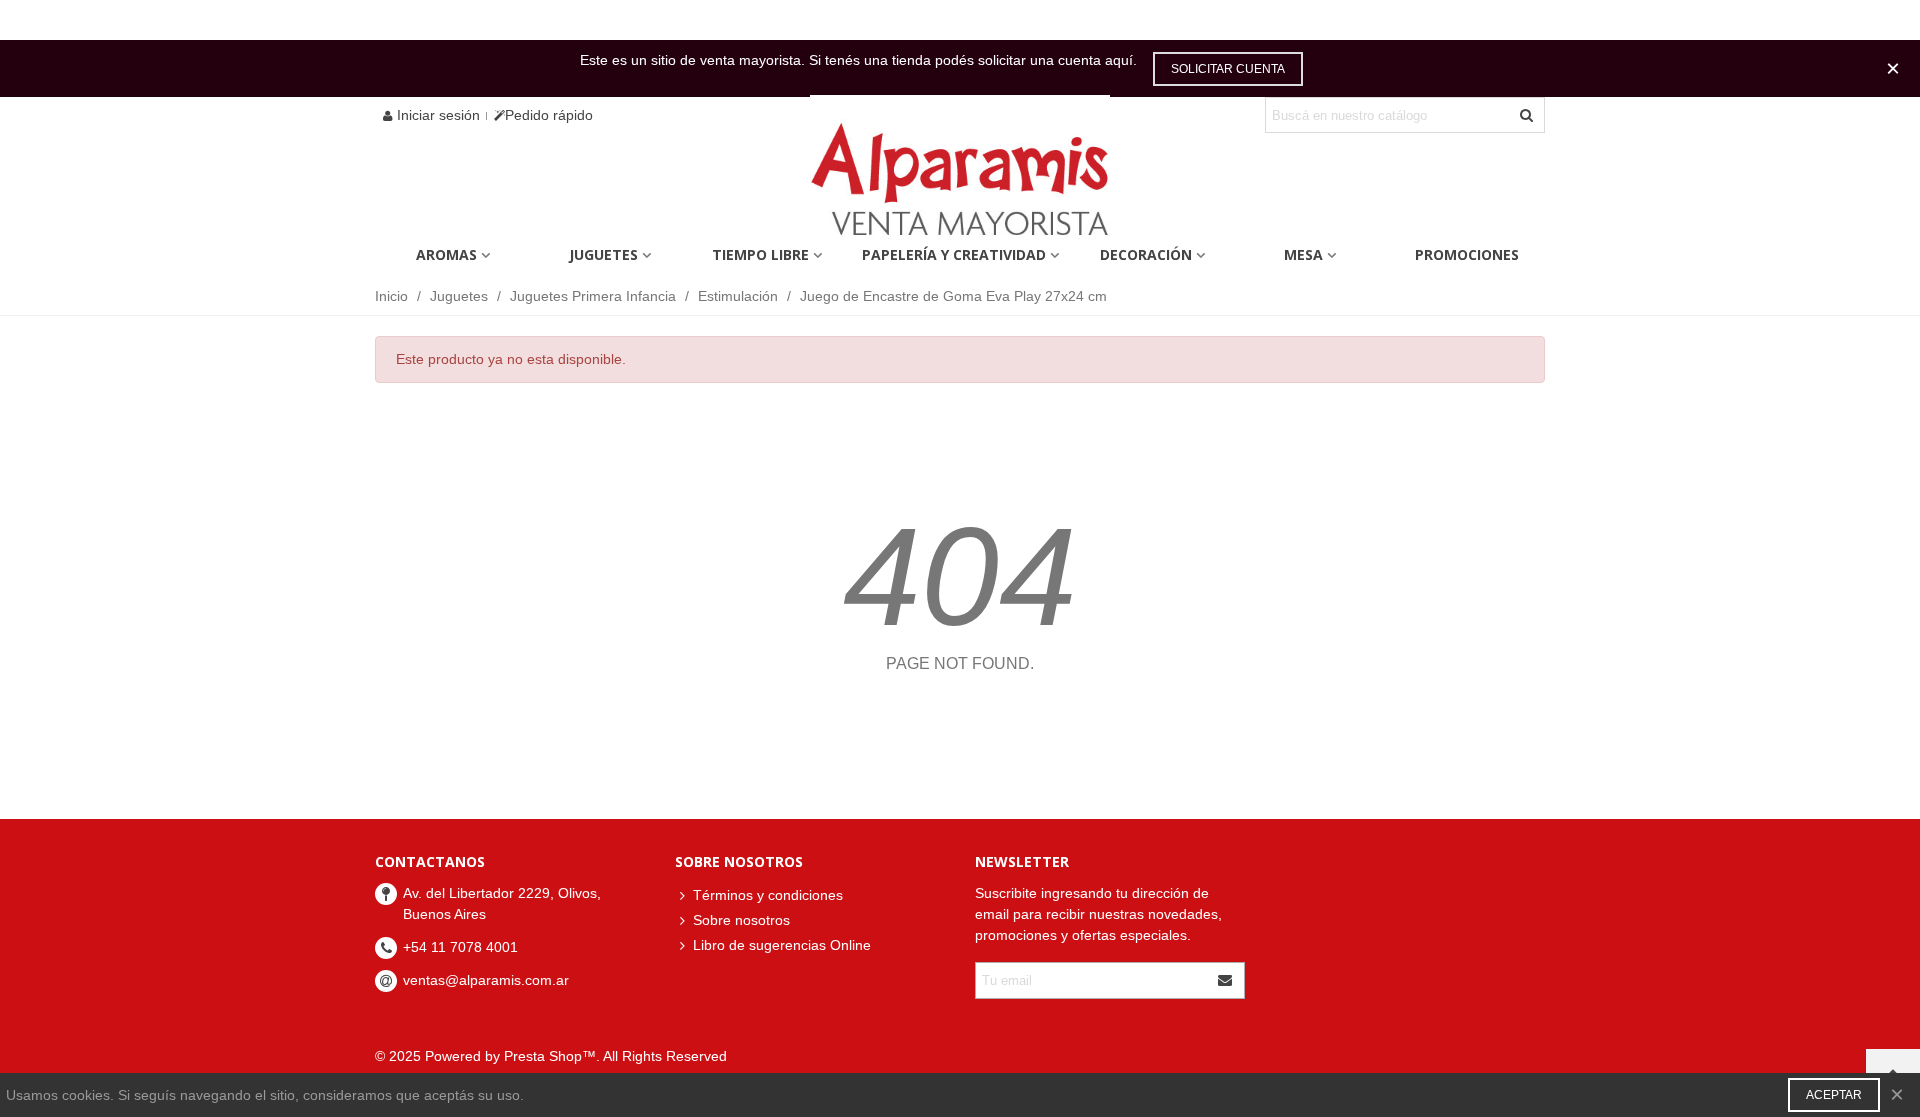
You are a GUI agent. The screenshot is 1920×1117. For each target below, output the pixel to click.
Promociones (1467, 254)
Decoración (1146, 254)
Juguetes (603, 254)
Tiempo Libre (760, 254)
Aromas (446, 254)
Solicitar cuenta (1228, 69)
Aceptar (1834, 1095)
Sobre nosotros (741, 920)
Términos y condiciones (768, 895)
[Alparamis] (960, 184)
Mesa (1303, 254)
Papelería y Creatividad (954, 254)
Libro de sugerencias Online (782, 945)
